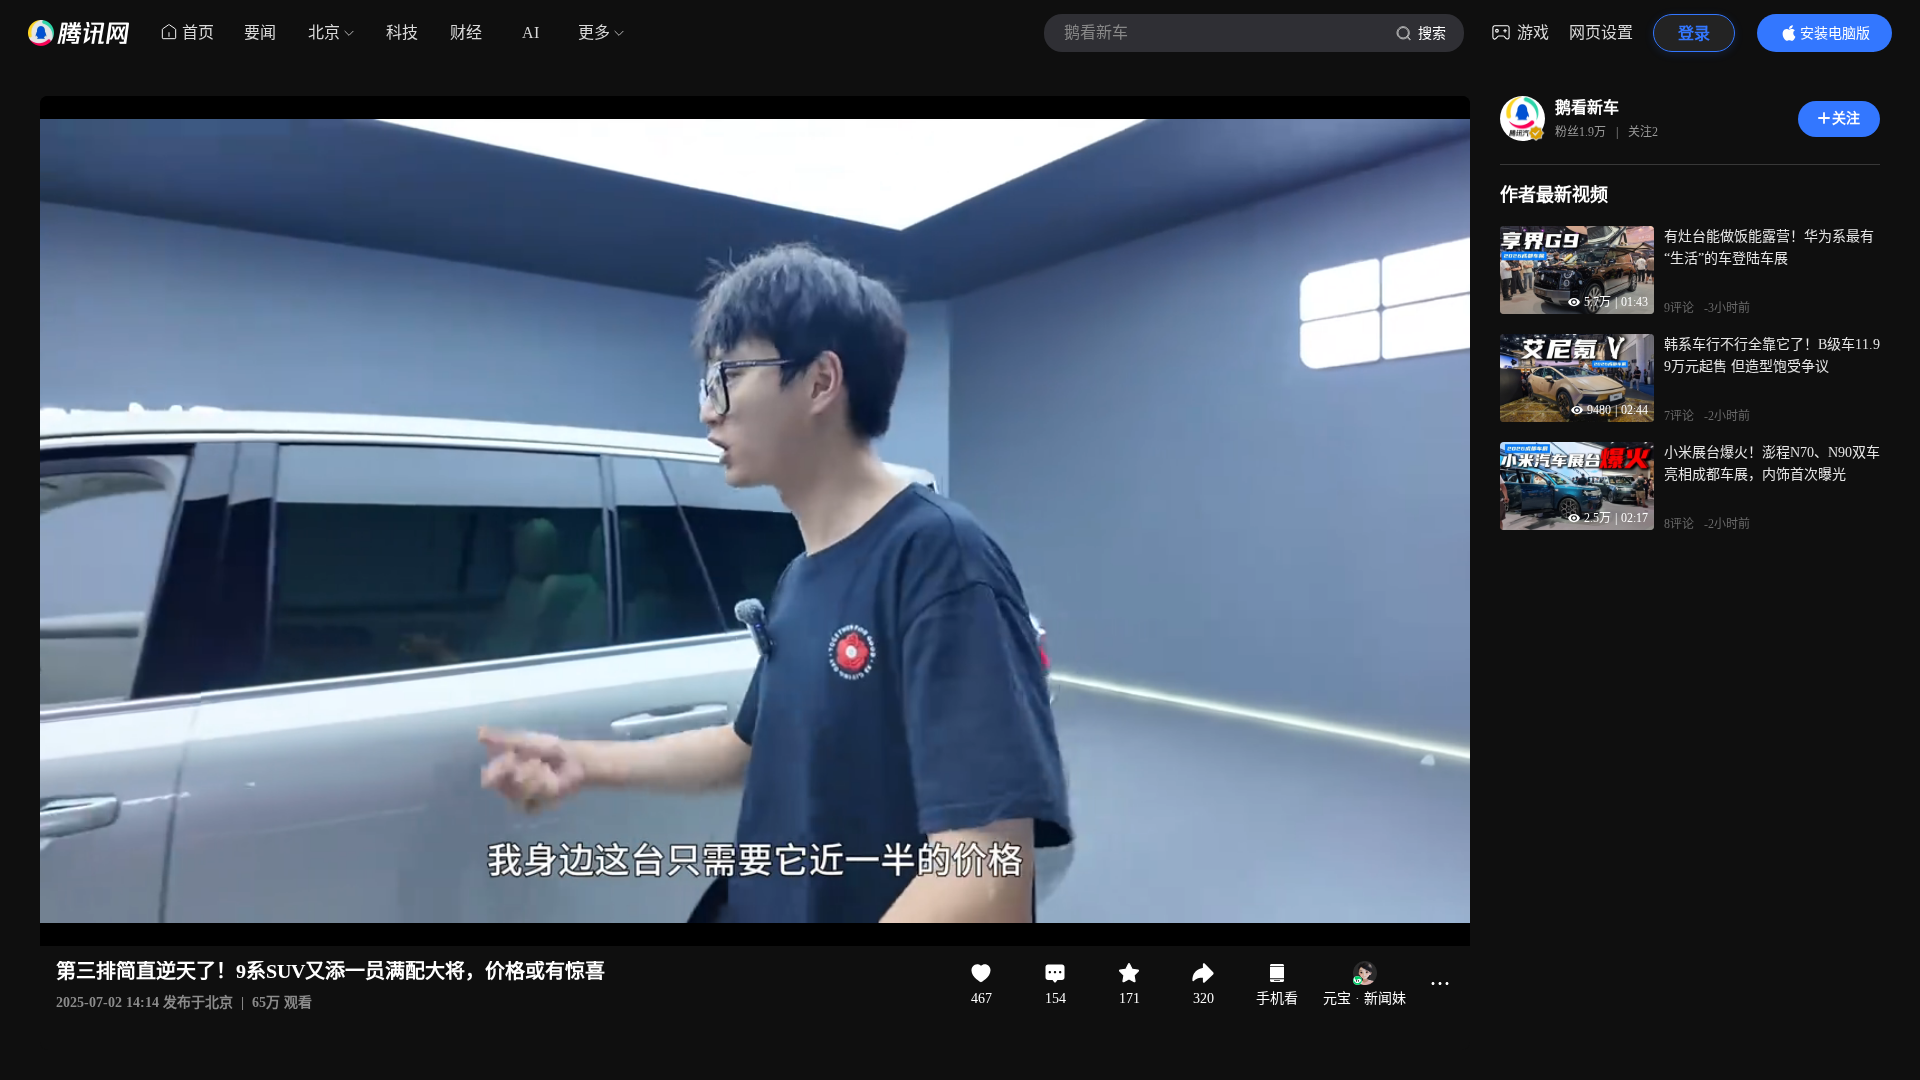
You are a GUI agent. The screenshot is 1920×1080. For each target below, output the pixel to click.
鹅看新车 (1587, 107)
